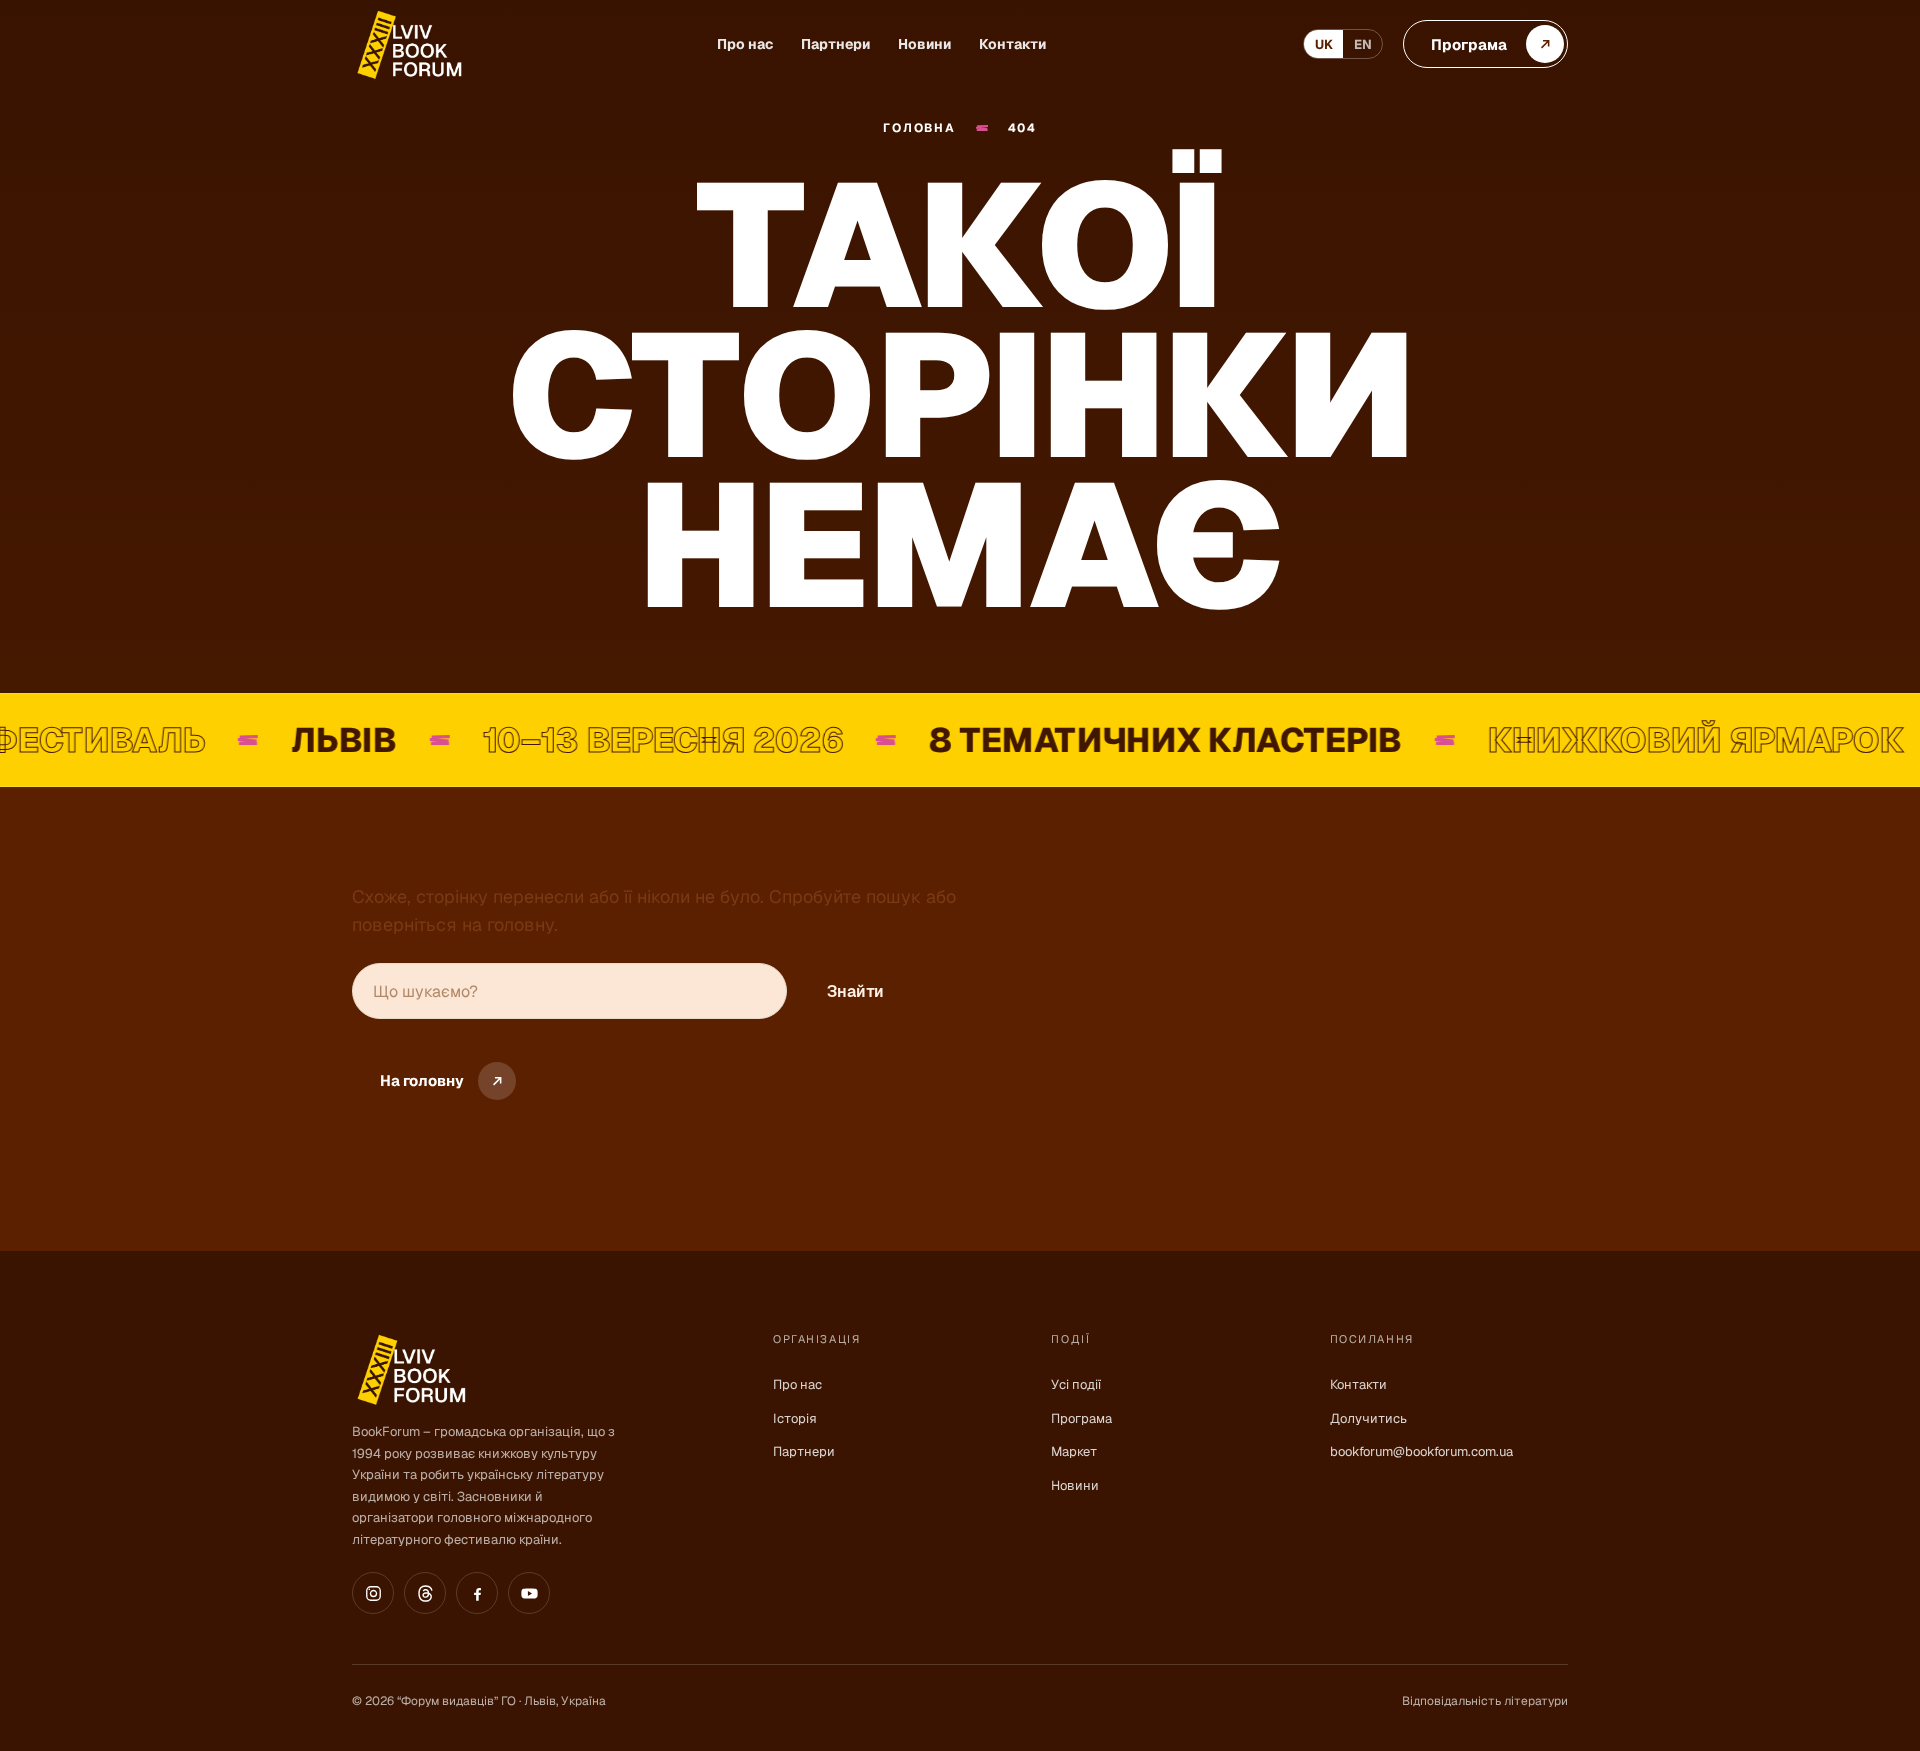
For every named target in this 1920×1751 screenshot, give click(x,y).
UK (1324, 44)
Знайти (855, 991)
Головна (919, 128)
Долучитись (1368, 1418)
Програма (1081, 1418)
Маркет (1074, 1451)
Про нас (745, 44)
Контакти (1012, 44)
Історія (795, 1418)
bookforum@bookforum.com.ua (1421, 1451)
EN (1363, 44)
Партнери (835, 44)
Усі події (1076, 1384)
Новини (924, 44)
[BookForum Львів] (408, 44)
